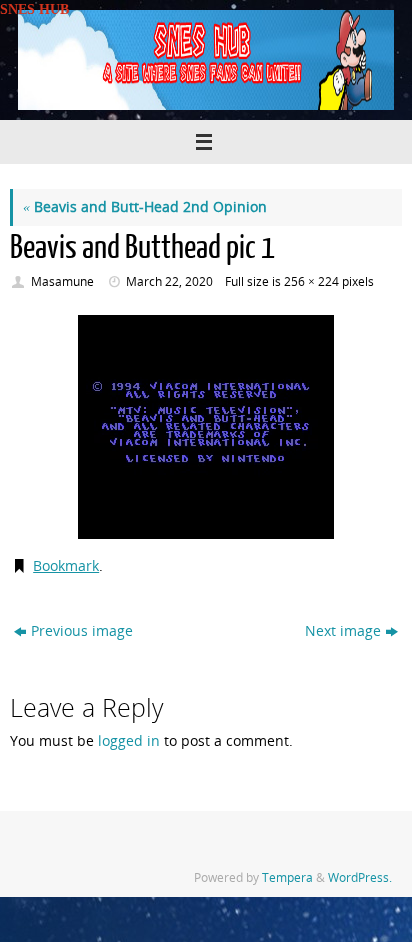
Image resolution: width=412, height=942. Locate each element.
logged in (129, 741)
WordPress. (360, 877)
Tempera (287, 877)
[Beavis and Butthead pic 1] (206, 427)
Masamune (62, 281)
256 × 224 (311, 281)
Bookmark (66, 566)
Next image (343, 631)
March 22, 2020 (169, 281)
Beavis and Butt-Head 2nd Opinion (145, 207)
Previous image (82, 631)
